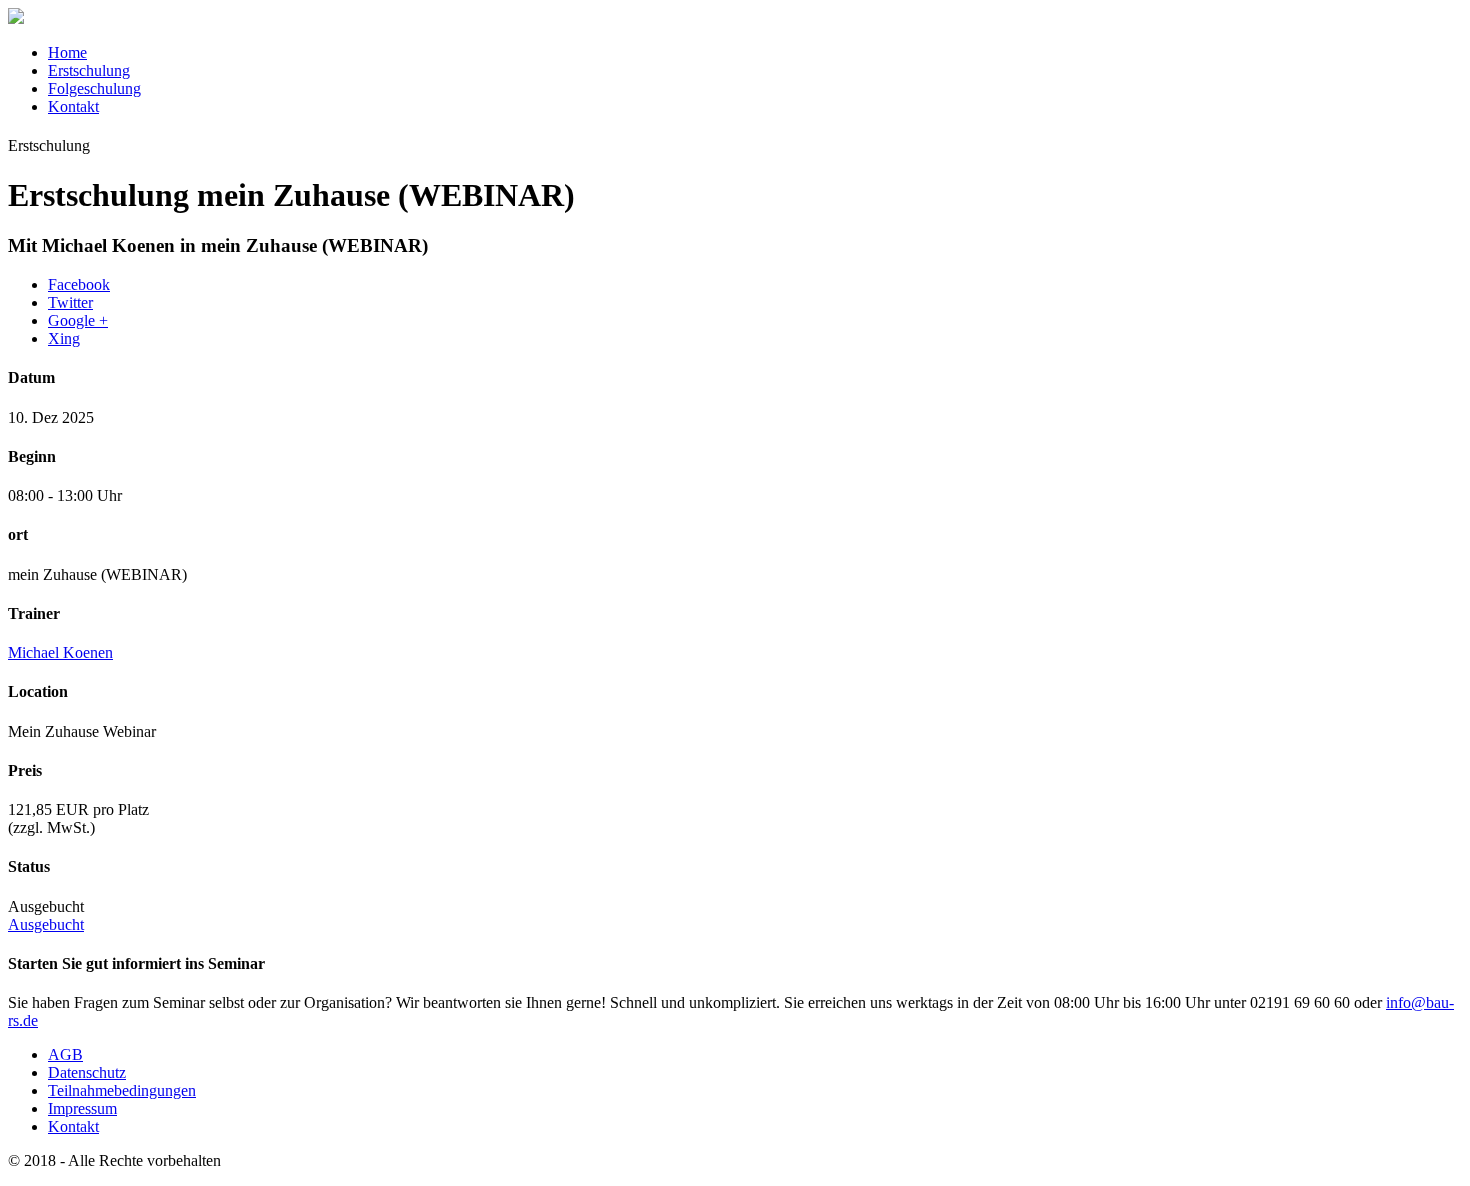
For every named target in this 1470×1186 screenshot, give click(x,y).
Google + (78, 320)
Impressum (82, 1108)
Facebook (79, 284)
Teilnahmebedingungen (122, 1090)
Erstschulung (89, 70)
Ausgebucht (46, 924)
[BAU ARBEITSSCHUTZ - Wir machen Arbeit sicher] (16, 18)
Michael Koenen (60, 652)
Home (67, 52)
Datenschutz (87, 1072)
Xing (64, 338)
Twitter (70, 302)
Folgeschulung (94, 88)
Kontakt (73, 106)
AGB (65, 1054)
